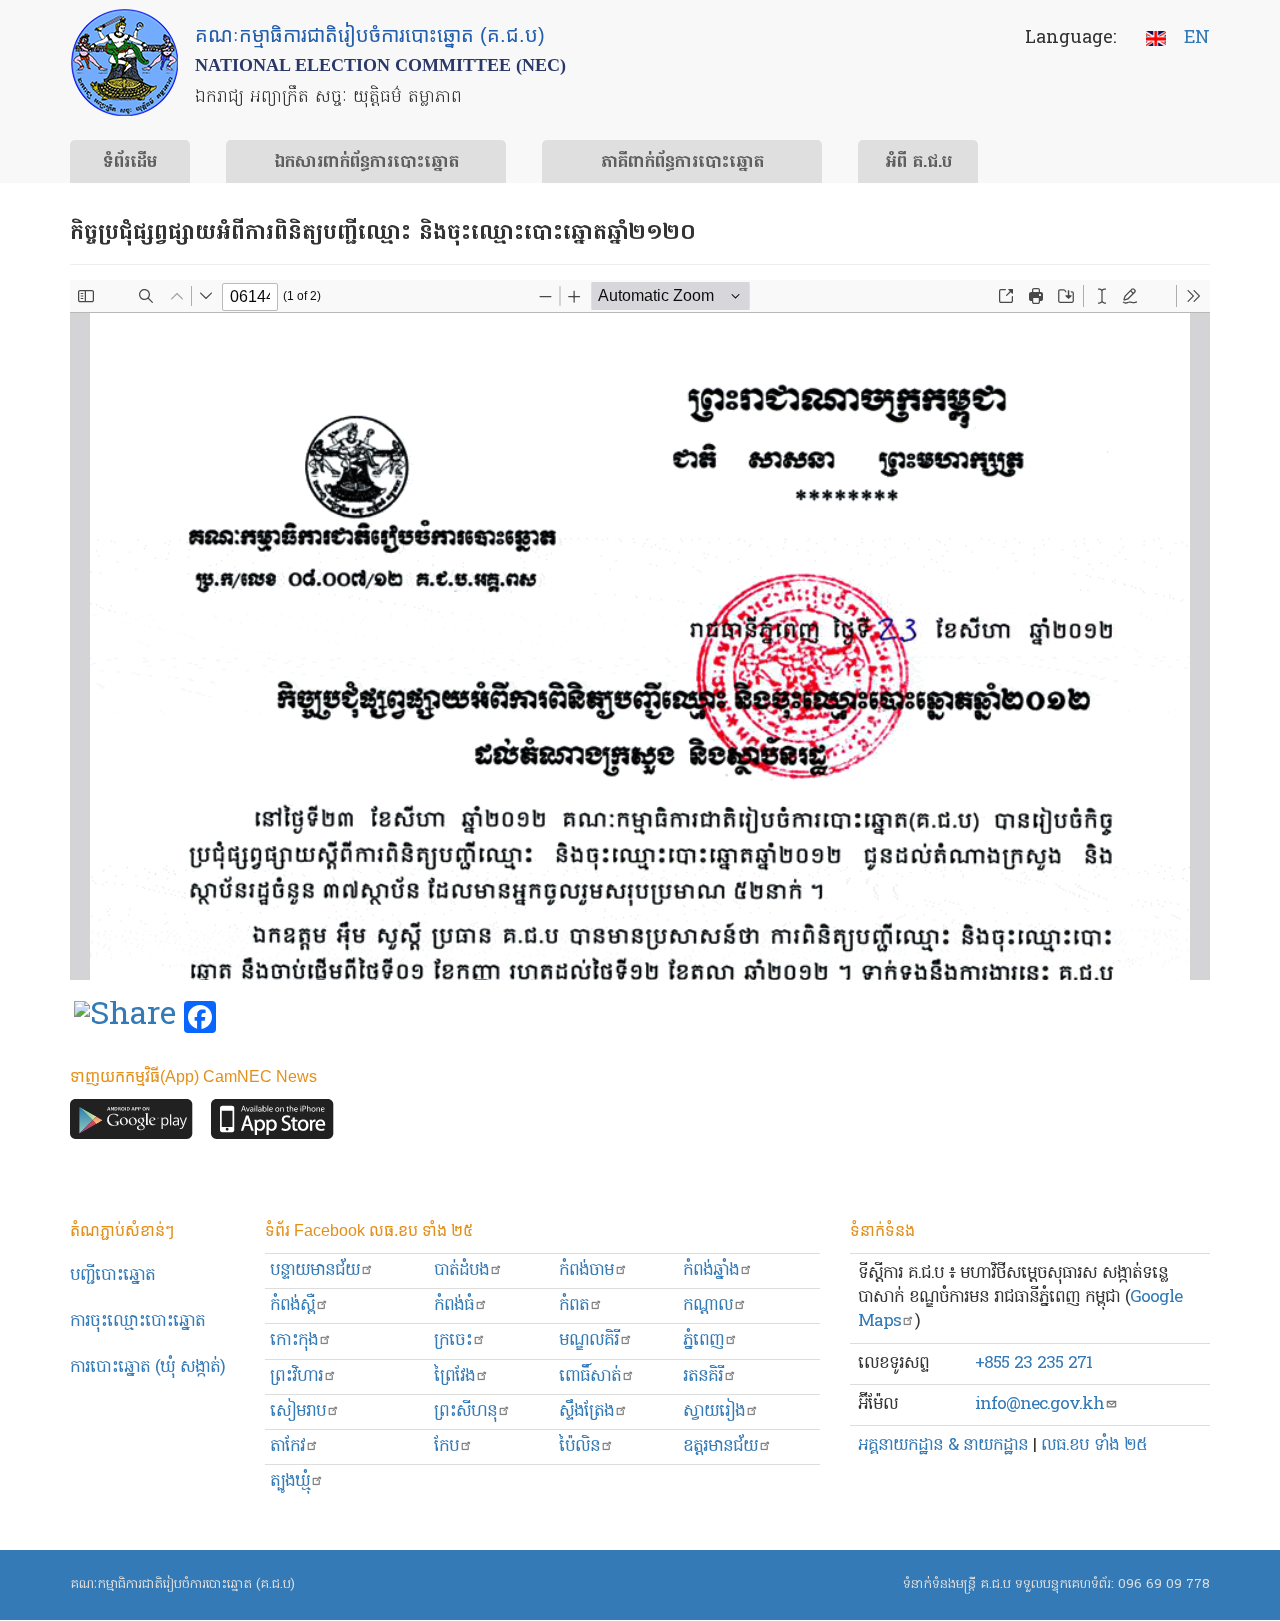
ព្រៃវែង (454, 1376)
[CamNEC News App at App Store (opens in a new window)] (272, 1124)
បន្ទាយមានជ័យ (315, 1270)
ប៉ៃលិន (579, 1446)
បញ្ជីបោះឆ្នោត (112, 1275)
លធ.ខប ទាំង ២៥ (1094, 1445)
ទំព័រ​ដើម (130, 163)
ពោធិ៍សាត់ (590, 1376)
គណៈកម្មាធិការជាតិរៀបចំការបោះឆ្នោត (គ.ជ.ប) (182, 1584)
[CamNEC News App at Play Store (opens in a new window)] (131, 1124)
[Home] (124, 62)
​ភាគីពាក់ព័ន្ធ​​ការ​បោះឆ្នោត (682, 163)
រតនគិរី (703, 1376)
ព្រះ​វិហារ (296, 1376)
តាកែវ (287, 1446)
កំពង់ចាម (586, 1270)
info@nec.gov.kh (1039, 1404)
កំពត (574, 1305)
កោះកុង (294, 1340)
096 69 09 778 (1164, 1584)
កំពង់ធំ (454, 1305)
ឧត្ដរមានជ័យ (720, 1446)
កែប (446, 1446)
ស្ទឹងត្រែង (586, 1411)
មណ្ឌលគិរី (589, 1340)
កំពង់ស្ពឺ (292, 1305)
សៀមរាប (298, 1411)
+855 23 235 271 (1033, 1363)
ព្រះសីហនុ (465, 1411)
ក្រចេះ (453, 1340)
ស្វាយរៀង (714, 1411)
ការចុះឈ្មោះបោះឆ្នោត (137, 1321)
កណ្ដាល (708, 1305)
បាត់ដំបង (461, 1270)
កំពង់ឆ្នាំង (711, 1270)
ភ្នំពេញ (703, 1340)
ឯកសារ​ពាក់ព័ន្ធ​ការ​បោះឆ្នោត (366, 163)
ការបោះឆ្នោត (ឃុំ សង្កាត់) (147, 1367)
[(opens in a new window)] (125, 1018)
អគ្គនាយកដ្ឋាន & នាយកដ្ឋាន (943, 1445)
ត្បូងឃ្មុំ (290, 1481)
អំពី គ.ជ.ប (918, 163)
